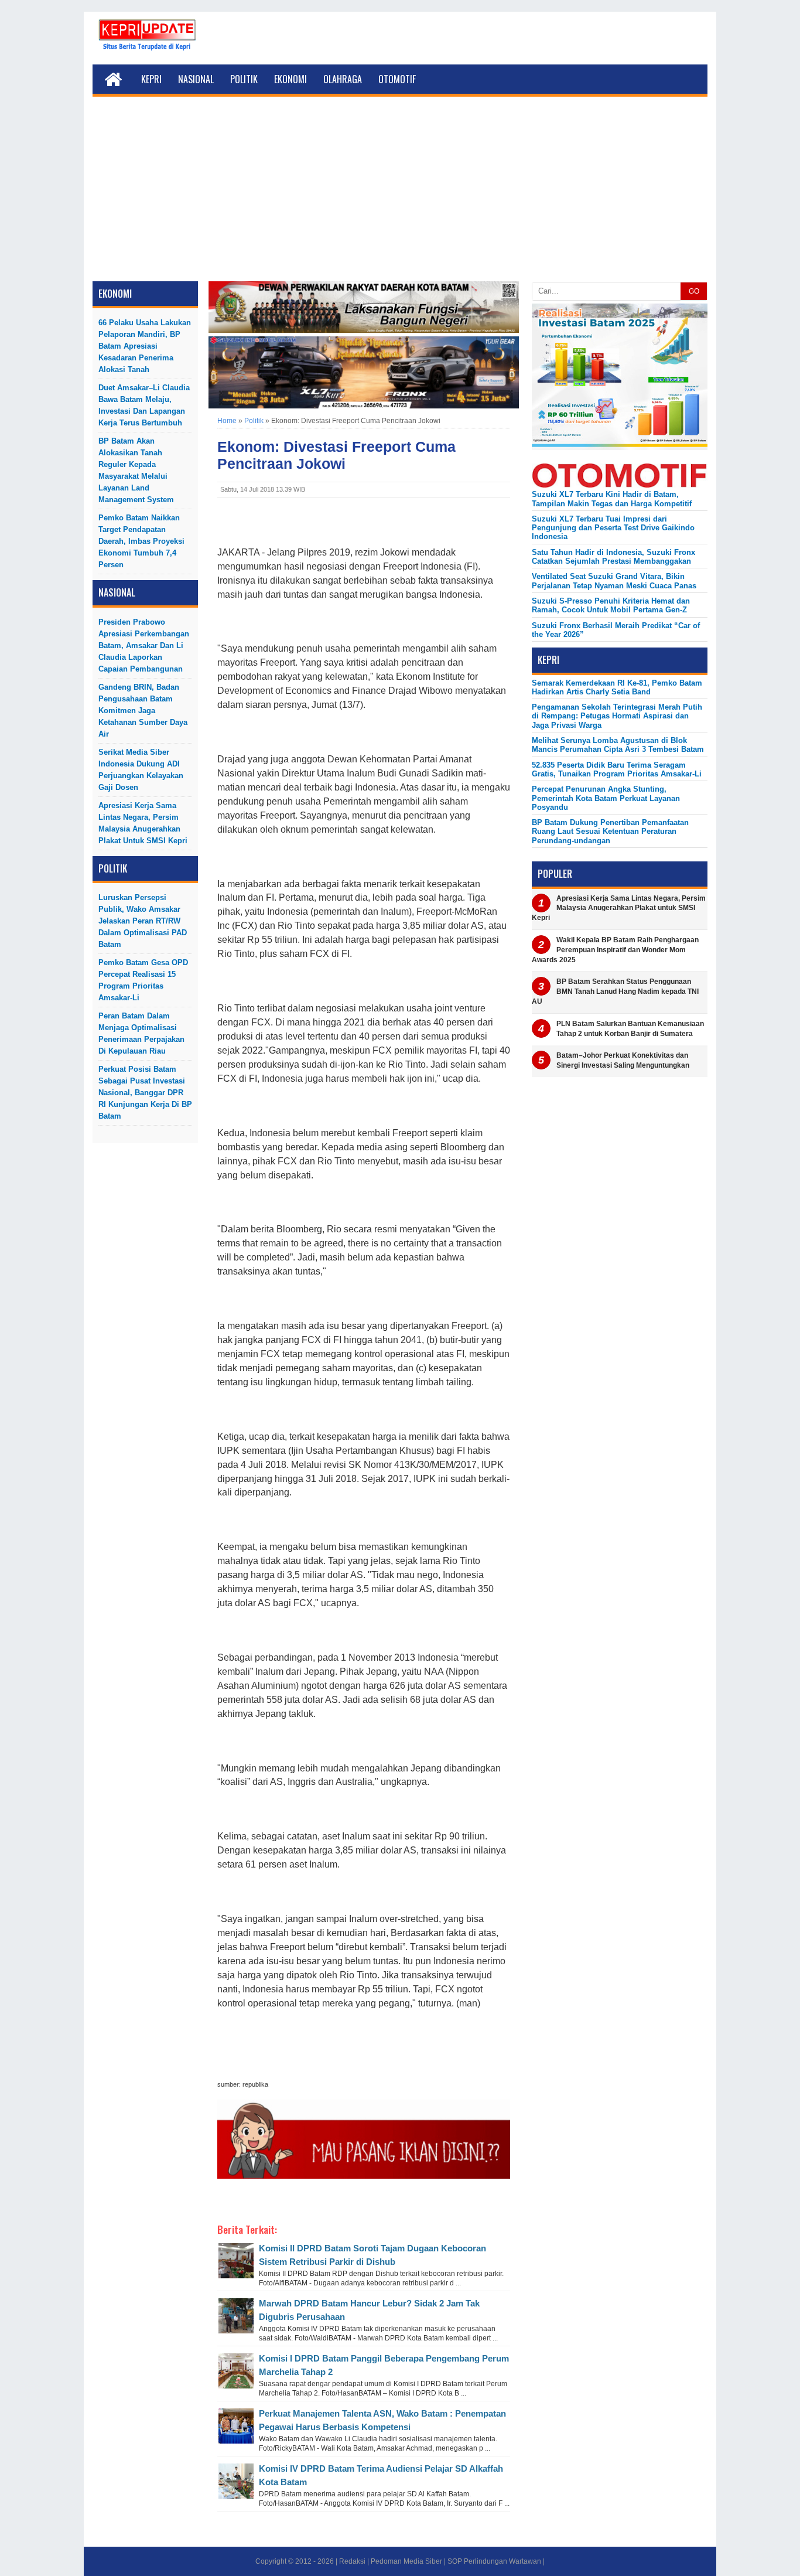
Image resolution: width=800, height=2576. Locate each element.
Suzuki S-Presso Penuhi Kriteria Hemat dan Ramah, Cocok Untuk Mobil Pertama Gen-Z (611, 605)
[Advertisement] (400, 193)
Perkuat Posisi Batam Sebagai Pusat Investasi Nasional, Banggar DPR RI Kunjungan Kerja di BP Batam (145, 1093)
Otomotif (397, 79)
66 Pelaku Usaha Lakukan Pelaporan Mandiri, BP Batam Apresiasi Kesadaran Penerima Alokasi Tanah (145, 346)
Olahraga (343, 79)
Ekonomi (290, 79)
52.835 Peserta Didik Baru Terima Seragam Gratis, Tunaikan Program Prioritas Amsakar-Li (617, 769)
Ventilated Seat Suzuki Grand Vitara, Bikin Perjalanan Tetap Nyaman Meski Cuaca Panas (614, 581)
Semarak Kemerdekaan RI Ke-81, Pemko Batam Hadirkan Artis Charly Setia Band (617, 687)
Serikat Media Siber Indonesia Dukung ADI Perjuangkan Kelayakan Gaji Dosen (141, 770)
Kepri (151, 79)
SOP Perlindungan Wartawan (494, 2561)
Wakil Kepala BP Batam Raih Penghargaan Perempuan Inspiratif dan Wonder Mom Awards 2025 (615, 950)
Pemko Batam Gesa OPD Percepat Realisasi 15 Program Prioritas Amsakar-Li (143, 980)
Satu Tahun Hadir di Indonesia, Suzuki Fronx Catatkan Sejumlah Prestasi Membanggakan (613, 557)
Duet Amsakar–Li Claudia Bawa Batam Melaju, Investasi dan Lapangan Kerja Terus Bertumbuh (144, 405)
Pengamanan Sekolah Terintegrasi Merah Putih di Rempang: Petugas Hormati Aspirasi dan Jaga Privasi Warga (617, 716)
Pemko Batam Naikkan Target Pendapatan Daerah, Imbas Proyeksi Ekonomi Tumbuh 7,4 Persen (141, 541)
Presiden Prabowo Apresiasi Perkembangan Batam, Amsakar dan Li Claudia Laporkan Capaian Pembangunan (144, 645)
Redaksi (352, 2561)
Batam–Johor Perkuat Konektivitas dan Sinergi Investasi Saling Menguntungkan (623, 1060)
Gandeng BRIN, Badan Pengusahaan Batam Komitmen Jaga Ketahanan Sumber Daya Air (143, 711)
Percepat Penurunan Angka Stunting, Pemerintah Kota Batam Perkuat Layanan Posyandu (606, 798)
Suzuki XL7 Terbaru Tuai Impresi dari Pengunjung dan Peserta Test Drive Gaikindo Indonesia (613, 528)
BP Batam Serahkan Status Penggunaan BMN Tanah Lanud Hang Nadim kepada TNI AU (615, 991)
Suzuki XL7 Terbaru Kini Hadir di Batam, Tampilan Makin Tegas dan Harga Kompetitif (612, 499)
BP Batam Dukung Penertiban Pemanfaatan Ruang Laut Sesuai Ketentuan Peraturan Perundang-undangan (610, 832)
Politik (244, 79)
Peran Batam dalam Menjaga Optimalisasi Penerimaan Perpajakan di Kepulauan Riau (141, 1033)
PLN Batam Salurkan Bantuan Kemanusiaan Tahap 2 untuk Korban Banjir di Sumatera (630, 1029)
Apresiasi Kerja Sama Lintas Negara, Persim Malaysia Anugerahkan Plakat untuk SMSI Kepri (143, 823)
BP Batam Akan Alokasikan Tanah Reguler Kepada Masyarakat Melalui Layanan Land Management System (136, 470)
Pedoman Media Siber (406, 2561)
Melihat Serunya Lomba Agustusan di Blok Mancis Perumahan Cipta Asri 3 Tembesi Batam (618, 745)
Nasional (196, 79)
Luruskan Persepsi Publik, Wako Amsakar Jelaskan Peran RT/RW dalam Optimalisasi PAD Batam (143, 921)
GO (694, 291)
